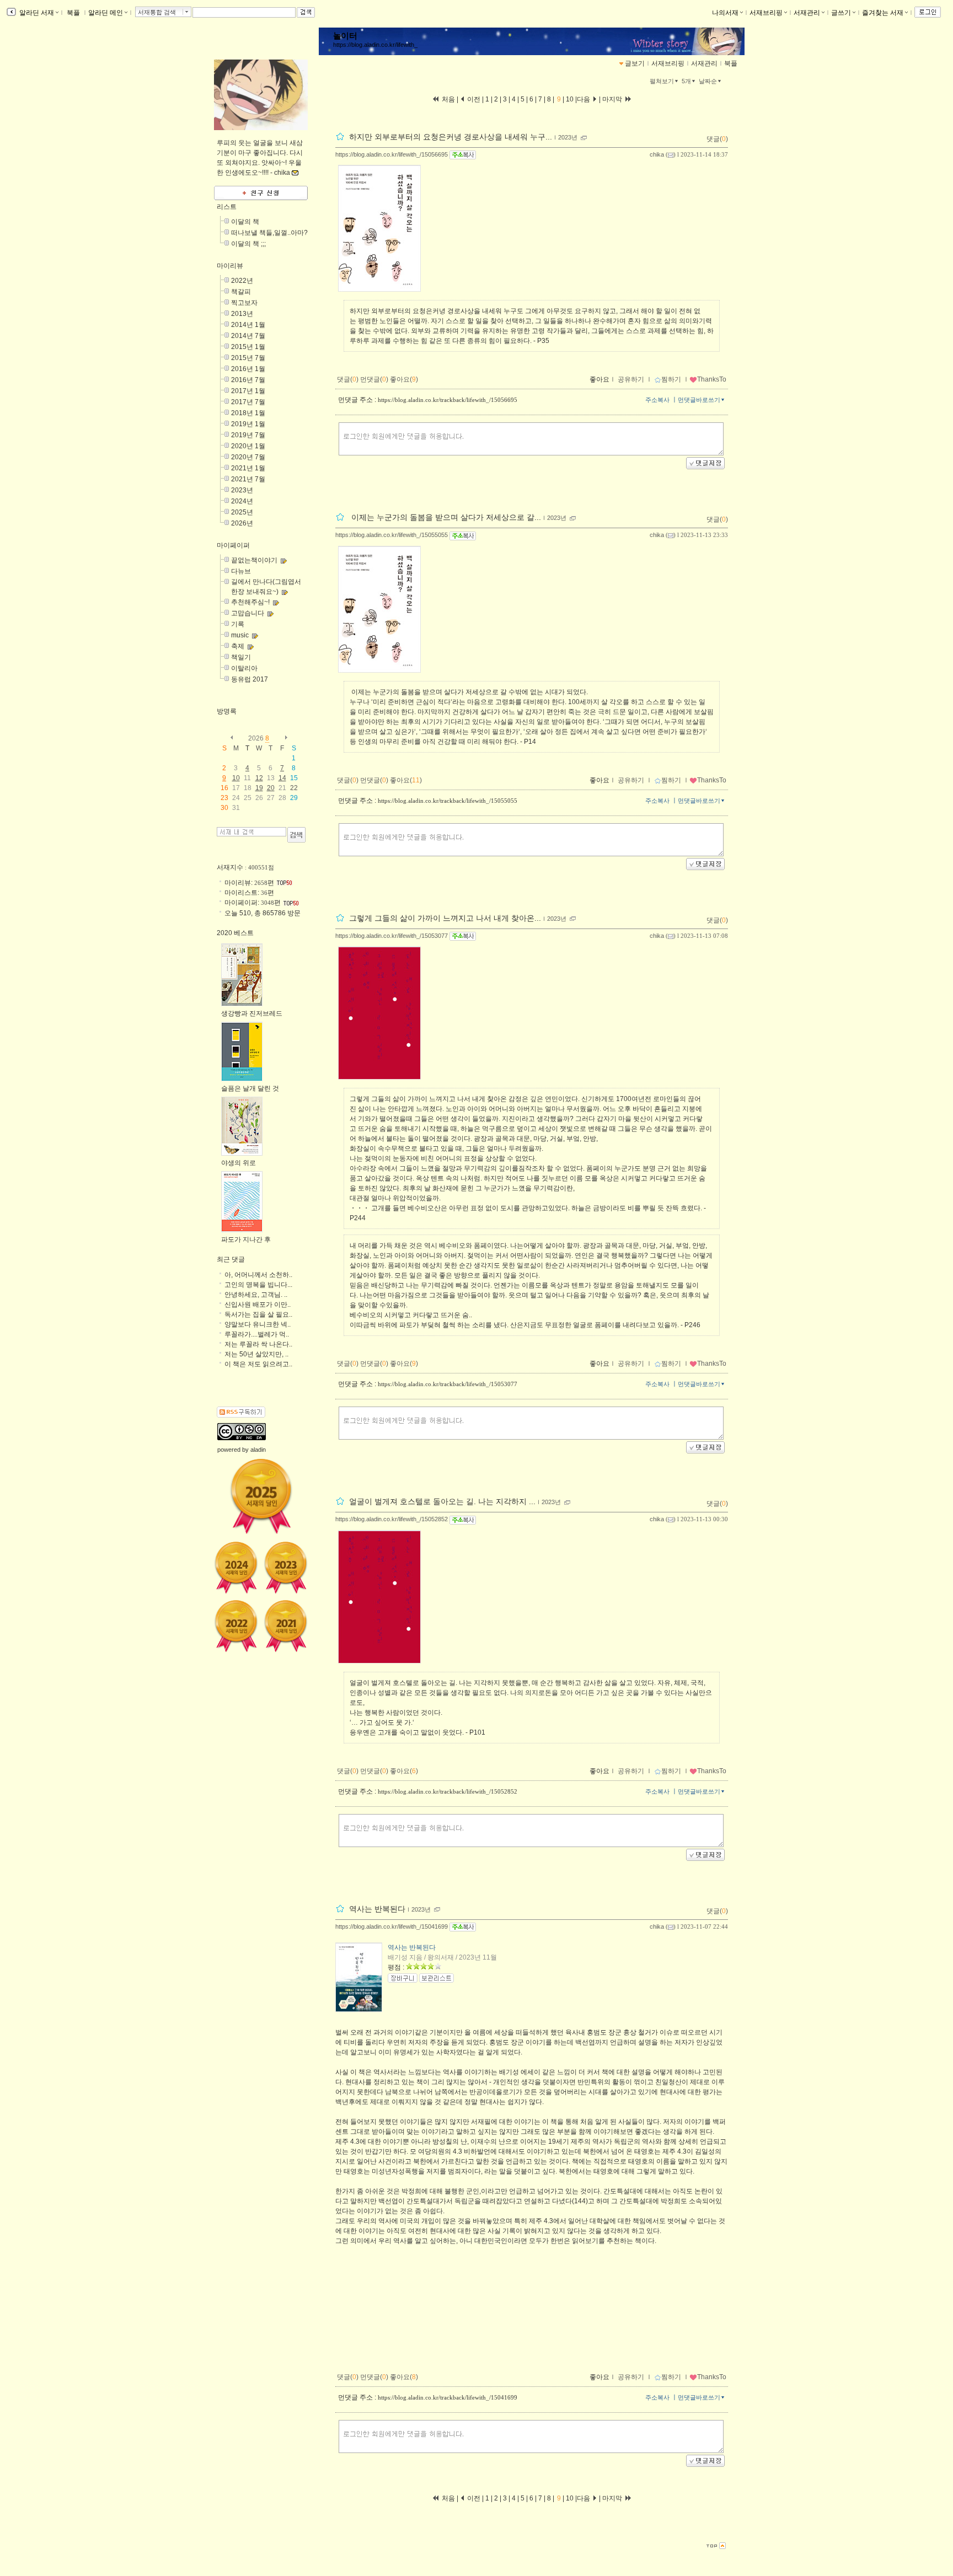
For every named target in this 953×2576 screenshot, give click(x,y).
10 (570, 99)
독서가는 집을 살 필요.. (258, 1314)
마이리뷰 (230, 266)
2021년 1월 (248, 468)
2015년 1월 (248, 347)
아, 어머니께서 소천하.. (258, 1275)
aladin (258, 1450)
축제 (238, 646)
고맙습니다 (248, 613)
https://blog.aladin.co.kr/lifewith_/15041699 (392, 1926)
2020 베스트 (235, 933)
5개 (686, 81)
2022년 (242, 281)
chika (657, 154)
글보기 (635, 63)
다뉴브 (241, 571)
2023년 (568, 137)
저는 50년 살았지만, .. (256, 1354)
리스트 (227, 207)
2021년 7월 (248, 479)
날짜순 (708, 81)
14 (282, 778)
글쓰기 (841, 13)
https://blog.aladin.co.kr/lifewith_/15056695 (392, 154)
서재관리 (807, 13)
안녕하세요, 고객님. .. (256, 1295)
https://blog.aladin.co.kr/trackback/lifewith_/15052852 (448, 1791)
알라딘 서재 (36, 13)
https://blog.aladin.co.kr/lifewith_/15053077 (392, 936)
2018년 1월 (248, 413)
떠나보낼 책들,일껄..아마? (269, 233)
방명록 (227, 711)
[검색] (296, 835)
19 (259, 788)
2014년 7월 (248, 336)
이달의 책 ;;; (248, 244)
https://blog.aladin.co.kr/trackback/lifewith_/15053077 (448, 1384)
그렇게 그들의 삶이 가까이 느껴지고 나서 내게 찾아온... (445, 918)
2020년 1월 (248, 446)
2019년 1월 (248, 424)
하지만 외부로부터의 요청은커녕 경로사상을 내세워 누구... (451, 137)
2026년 (242, 523)
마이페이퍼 (233, 545)
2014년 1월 (248, 325)
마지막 (613, 99)
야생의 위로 (239, 1163)
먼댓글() (374, 379)
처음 (448, 99)
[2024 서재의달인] (236, 1568)
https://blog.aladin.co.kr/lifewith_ (375, 45)
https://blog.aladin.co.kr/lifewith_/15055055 (392, 535)
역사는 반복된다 (377, 1909)
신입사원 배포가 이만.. (258, 1305)
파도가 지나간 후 (246, 1239)
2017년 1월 (248, 391)
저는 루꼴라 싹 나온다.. (258, 1344)
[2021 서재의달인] (286, 1626)
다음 (584, 99)
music (240, 635)
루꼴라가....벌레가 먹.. (257, 1334)
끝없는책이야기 (254, 560)
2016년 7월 (248, 380)
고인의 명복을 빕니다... (258, 1285)
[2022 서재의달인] (236, 1626)
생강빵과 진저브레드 (252, 1013)
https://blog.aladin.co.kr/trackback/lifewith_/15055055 (448, 801)
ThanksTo (712, 379)
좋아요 (599, 379)
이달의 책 (245, 222)
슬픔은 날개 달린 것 (250, 1088)
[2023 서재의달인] (286, 1568)
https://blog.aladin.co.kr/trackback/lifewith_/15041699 (448, 2397)
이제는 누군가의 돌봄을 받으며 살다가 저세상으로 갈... (445, 518)
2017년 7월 (248, 402)
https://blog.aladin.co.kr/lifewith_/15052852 (392, 1519)
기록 (238, 624)
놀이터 (345, 36)
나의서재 (725, 13)
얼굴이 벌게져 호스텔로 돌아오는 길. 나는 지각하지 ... (442, 1502)
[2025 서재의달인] (261, 1496)
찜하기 (671, 379)
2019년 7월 (248, 435)
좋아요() (404, 379)
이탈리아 (244, 668)
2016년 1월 (248, 369)
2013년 (242, 314)
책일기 (241, 657)
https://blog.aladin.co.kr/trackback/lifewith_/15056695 (448, 400)
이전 (473, 99)
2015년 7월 (248, 358)
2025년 (242, 512)
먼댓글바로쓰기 (699, 400)
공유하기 (631, 379)
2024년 (242, 501)
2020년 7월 (248, 457)
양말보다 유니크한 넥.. (258, 1324)
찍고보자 (244, 303)
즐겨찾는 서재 (883, 13)
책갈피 (241, 292)
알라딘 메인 (106, 13)
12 (259, 778)
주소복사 (657, 400)
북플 (73, 13)
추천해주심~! (250, 602)
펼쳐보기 (662, 81)
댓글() (717, 139)
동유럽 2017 (250, 679)
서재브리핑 (766, 13)
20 (271, 788)
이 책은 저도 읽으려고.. (258, 1364)
